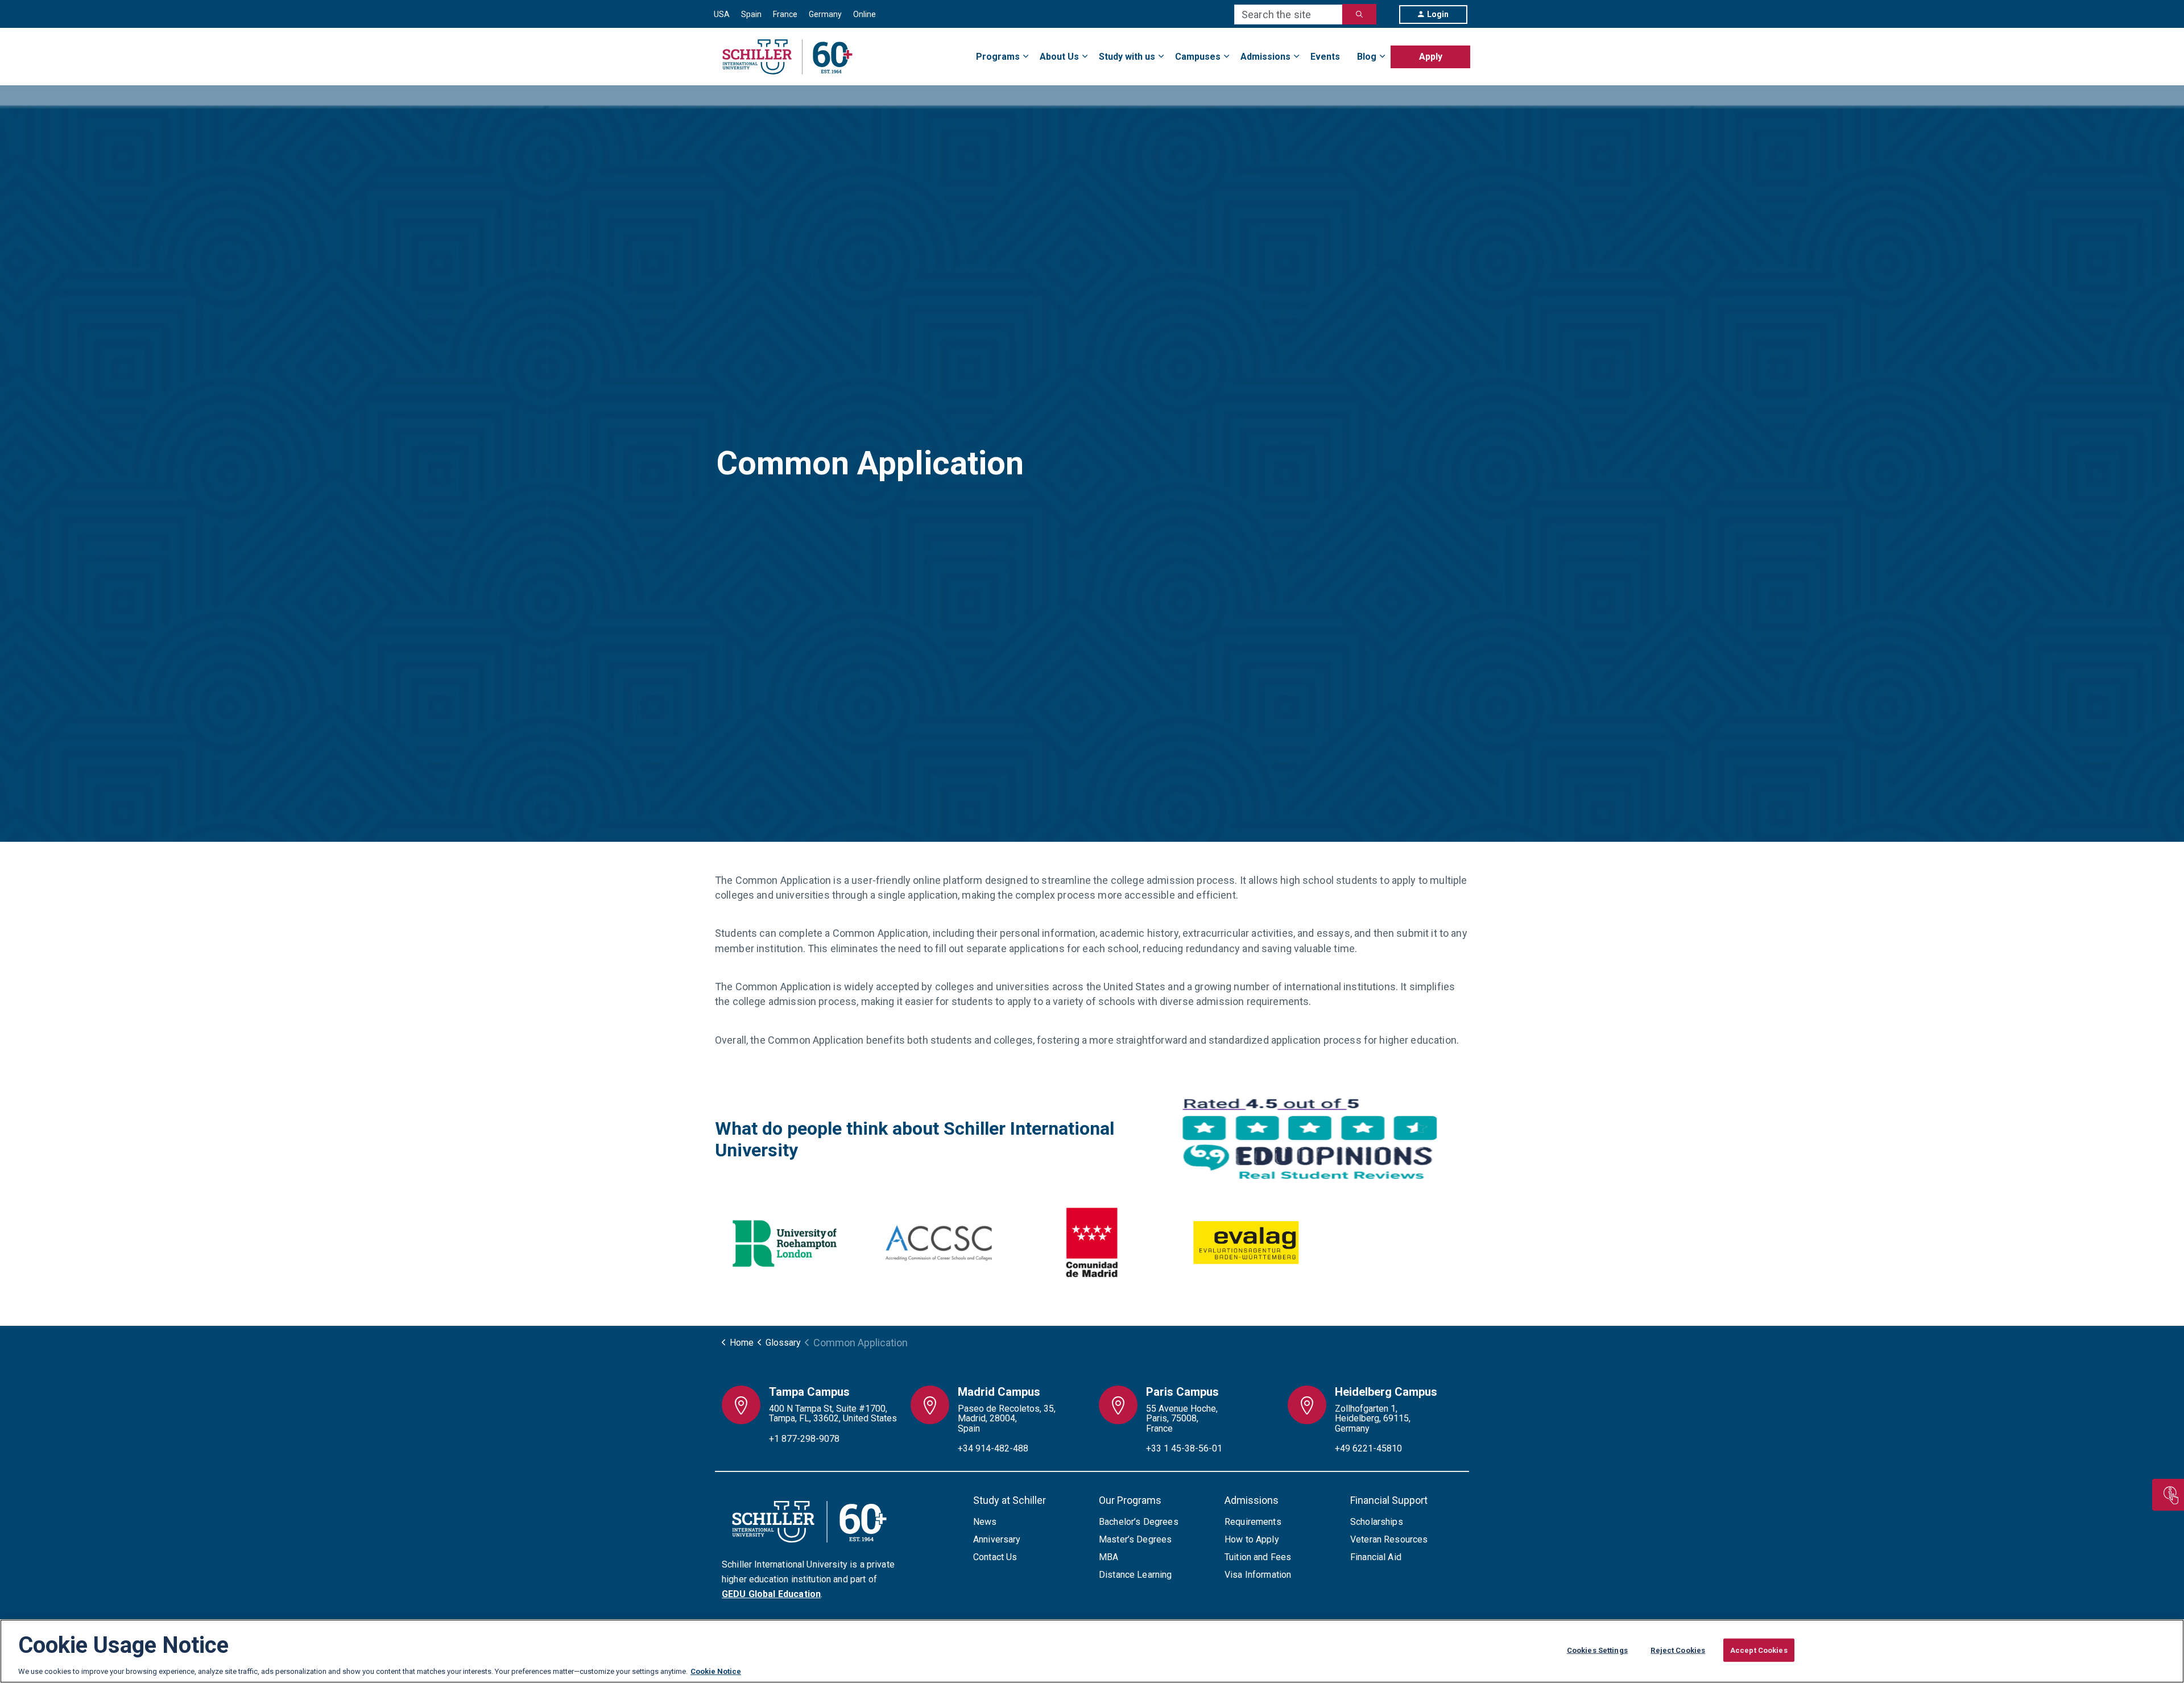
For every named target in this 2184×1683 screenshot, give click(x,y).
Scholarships (1377, 1522)
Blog (1367, 57)
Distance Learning (1136, 1575)
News (985, 1522)
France (785, 14)
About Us (1059, 57)
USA (722, 14)
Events (1325, 57)
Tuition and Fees (1258, 1557)
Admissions (1265, 57)
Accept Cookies (1759, 1650)
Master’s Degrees (1135, 1539)
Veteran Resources (1389, 1539)
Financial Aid (1376, 1557)
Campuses (1198, 57)
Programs (998, 57)
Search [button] (1359, 14)
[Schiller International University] (787, 57)
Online (864, 14)
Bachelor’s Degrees (1139, 1522)
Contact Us (995, 1557)
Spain (751, 14)
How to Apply (1252, 1539)
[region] (1092, 1651)
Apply (1431, 57)
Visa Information (1258, 1575)
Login (1438, 14)
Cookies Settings (1597, 1650)
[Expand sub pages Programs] (1470, 50)
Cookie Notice (716, 1671)
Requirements (1253, 1522)
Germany (825, 14)
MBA (1108, 1557)
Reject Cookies (1678, 1650)
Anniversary (997, 1539)
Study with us (1127, 57)
